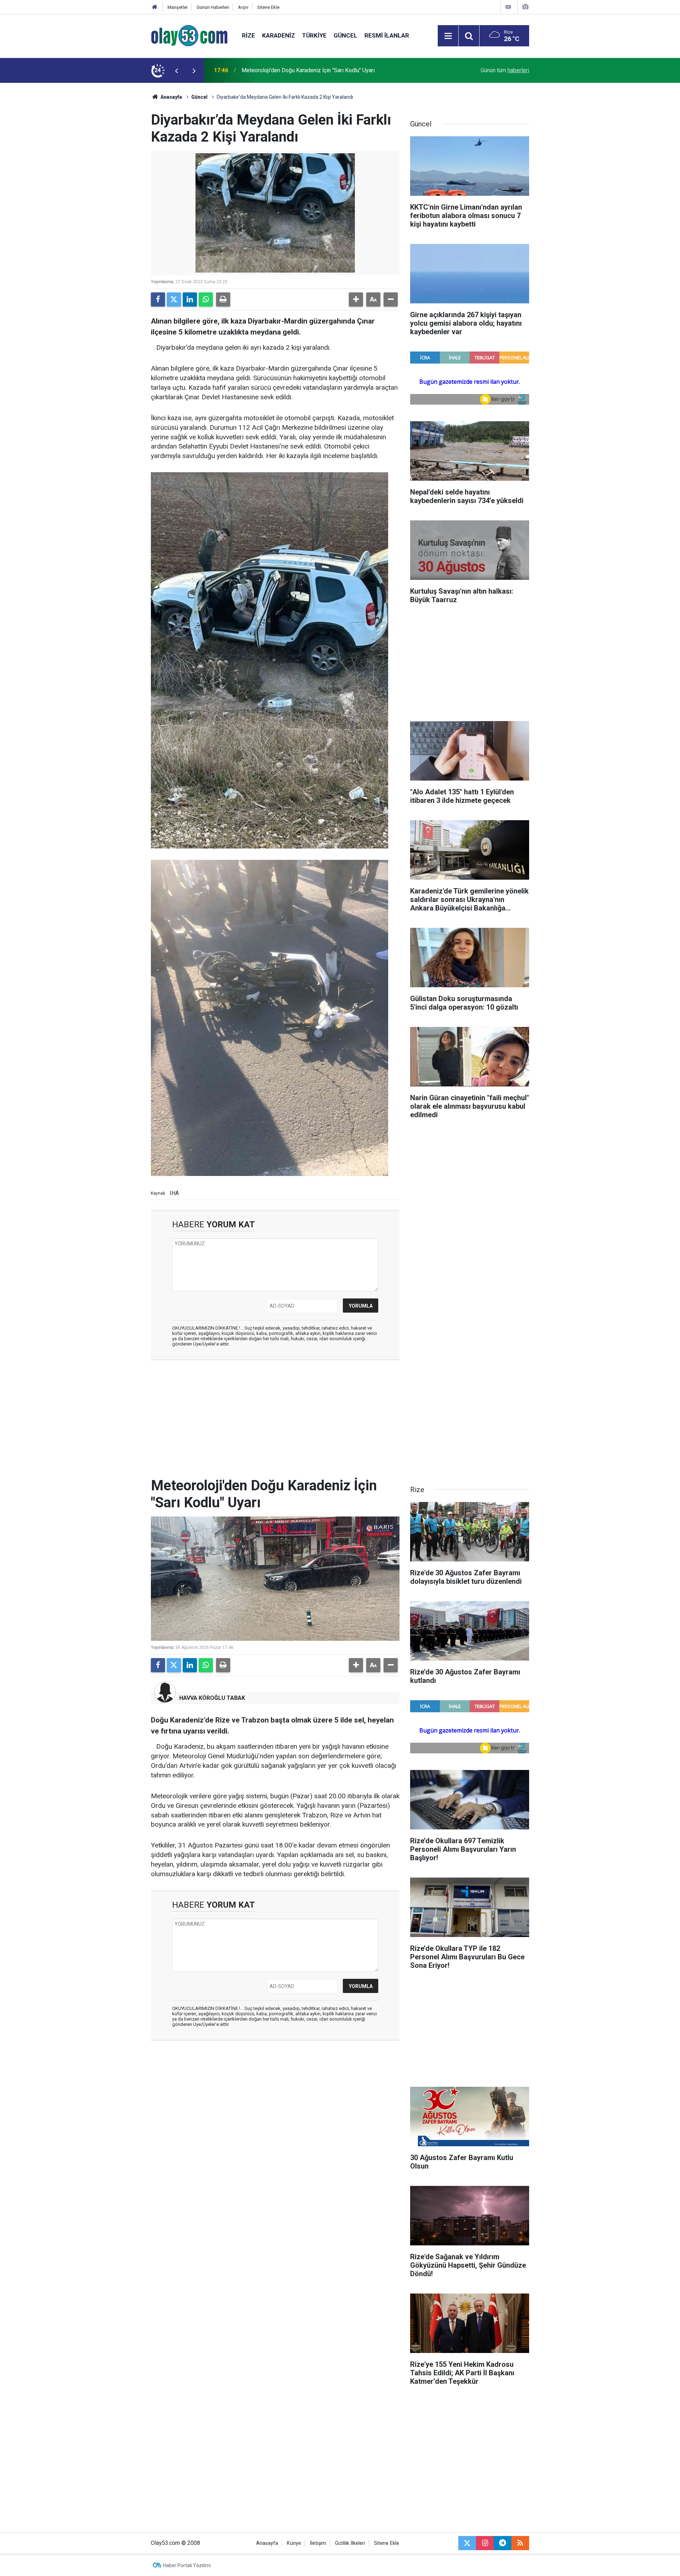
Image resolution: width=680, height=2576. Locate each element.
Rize (248, 35)
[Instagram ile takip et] (485, 2543)
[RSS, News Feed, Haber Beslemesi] (520, 2543)
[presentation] (176, 70)
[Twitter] (174, 299)
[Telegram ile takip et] (503, 2543)
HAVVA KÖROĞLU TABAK (212, 1698)
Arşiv (243, 7)
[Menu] (448, 36)
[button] (356, 299)
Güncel (345, 35)
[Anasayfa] (155, 7)
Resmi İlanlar (387, 35)
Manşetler (178, 7)
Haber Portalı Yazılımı (187, 2565)
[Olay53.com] (189, 35)
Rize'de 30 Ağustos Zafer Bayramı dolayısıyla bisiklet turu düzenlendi (328, 70)
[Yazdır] (223, 299)
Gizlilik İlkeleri (350, 2543)
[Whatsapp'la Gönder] (206, 299)
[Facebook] (158, 299)
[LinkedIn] (190, 299)
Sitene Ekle (268, 7)
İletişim (318, 2543)
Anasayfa (171, 97)
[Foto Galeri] (525, 7)
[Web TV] (508, 7)
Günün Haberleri (213, 7)
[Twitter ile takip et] (467, 2543)
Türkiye (314, 35)
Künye (294, 2543)
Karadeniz (279, 35)
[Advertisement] (117, 189)
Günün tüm (505, 70)
